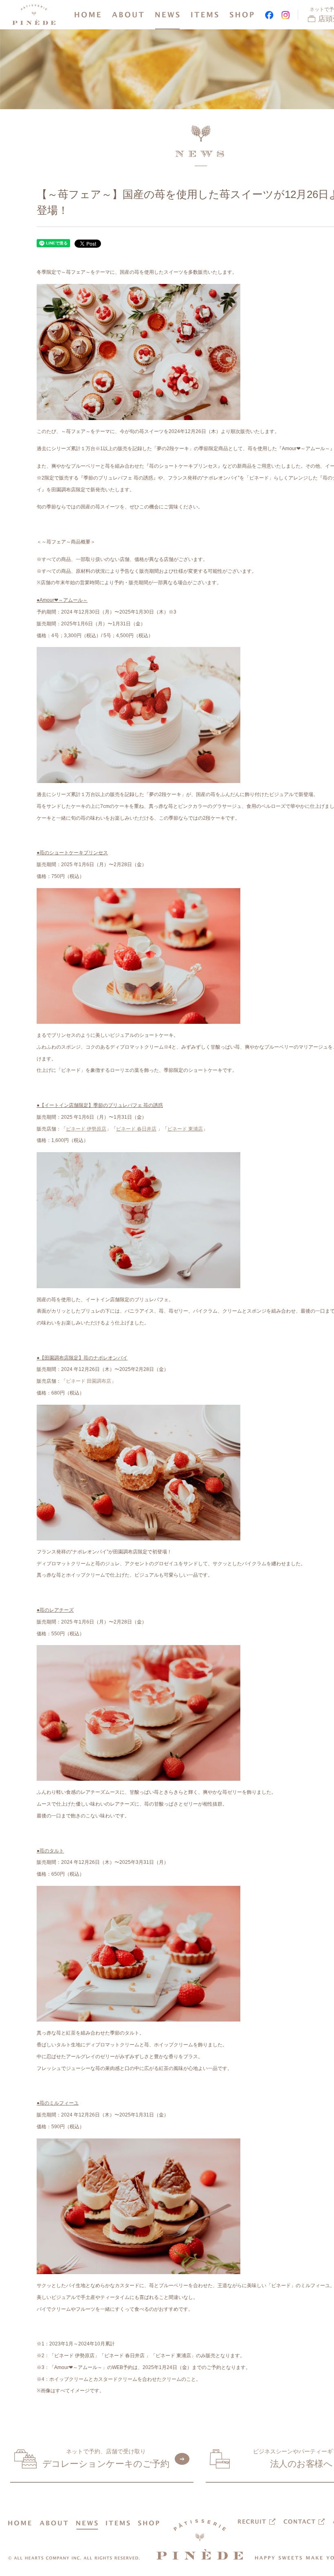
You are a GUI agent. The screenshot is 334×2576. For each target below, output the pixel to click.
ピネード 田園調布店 (89, 1381)
